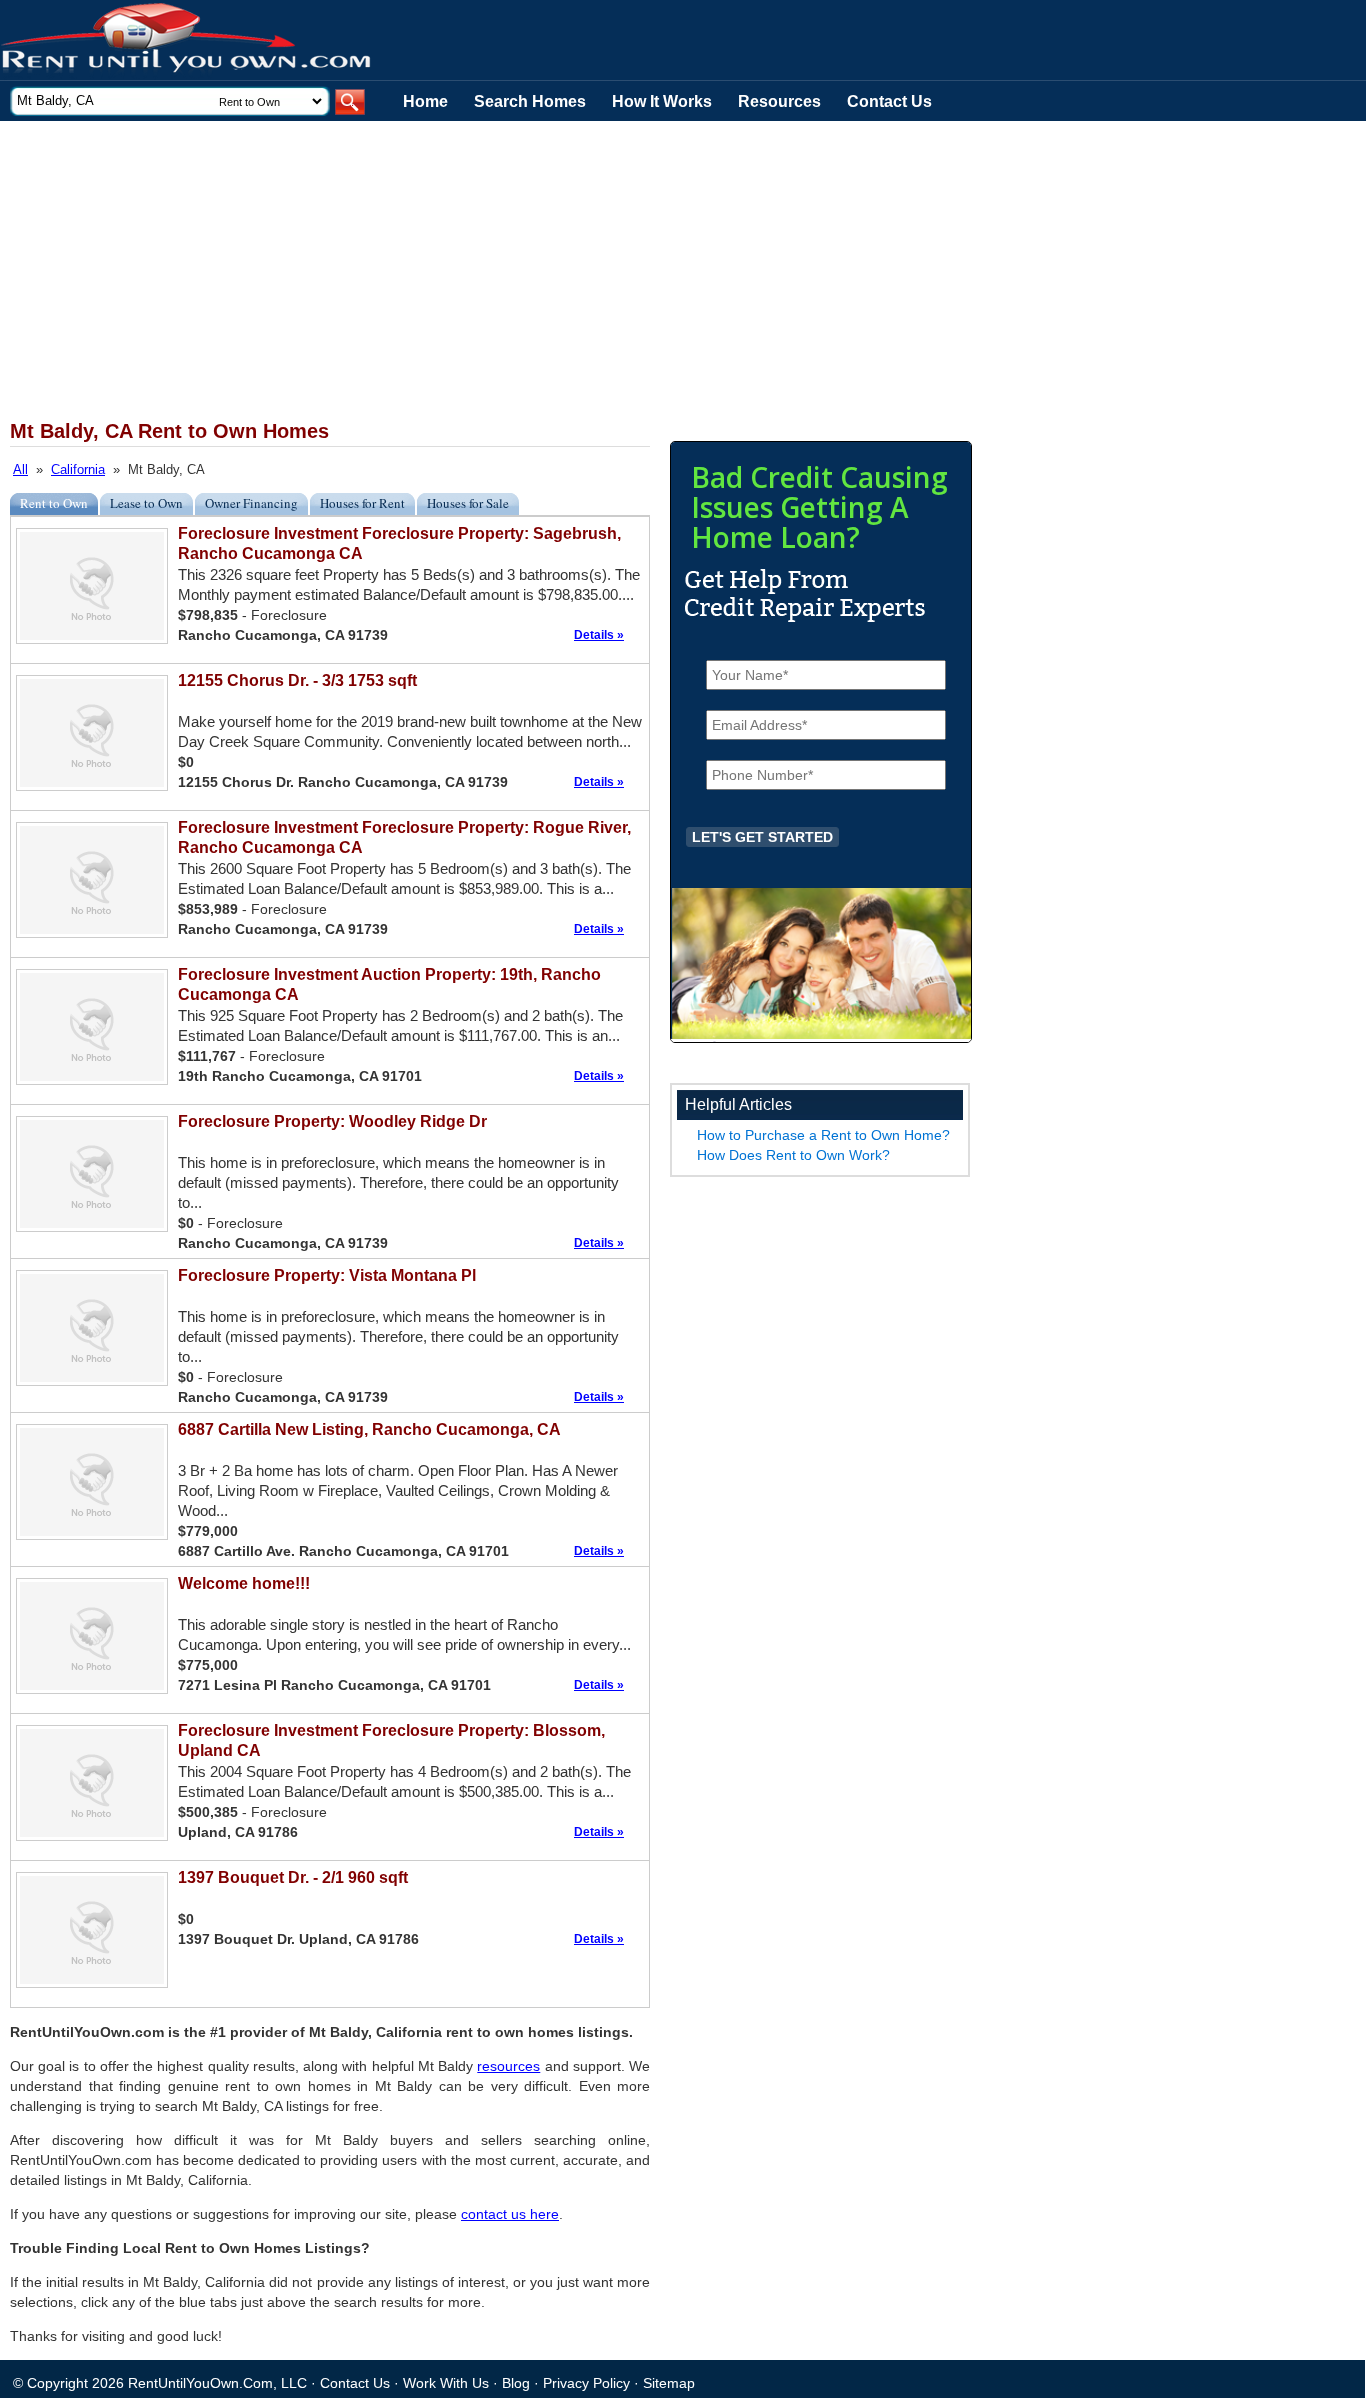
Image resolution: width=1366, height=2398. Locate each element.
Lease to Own (146, 503)
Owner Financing (251, 503)
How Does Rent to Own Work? (793, 1155)
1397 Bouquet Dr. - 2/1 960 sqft (293, 1877)
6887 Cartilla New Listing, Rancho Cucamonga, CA (369, 1429)
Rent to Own (54, 503)
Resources (779, 101)
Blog (516, 2383)
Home (425, 101)
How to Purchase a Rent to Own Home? (823, 1135)
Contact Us (889, 101)
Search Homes (530, 101)
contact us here (510, 2214)
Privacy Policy (586, 2383)
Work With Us (446, 2383)
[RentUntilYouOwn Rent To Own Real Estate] (187, 40)
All (20, 469)
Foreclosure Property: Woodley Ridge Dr (332, 1121)
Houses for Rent (362, 503)
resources (508, 2066)
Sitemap (669, 2383)
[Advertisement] (490, 271)
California (78, 469)
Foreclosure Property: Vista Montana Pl (327, 1275)
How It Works (662, 101)
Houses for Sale (468, 503)
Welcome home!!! (244, 1583)
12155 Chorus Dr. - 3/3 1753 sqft (297, 680)
